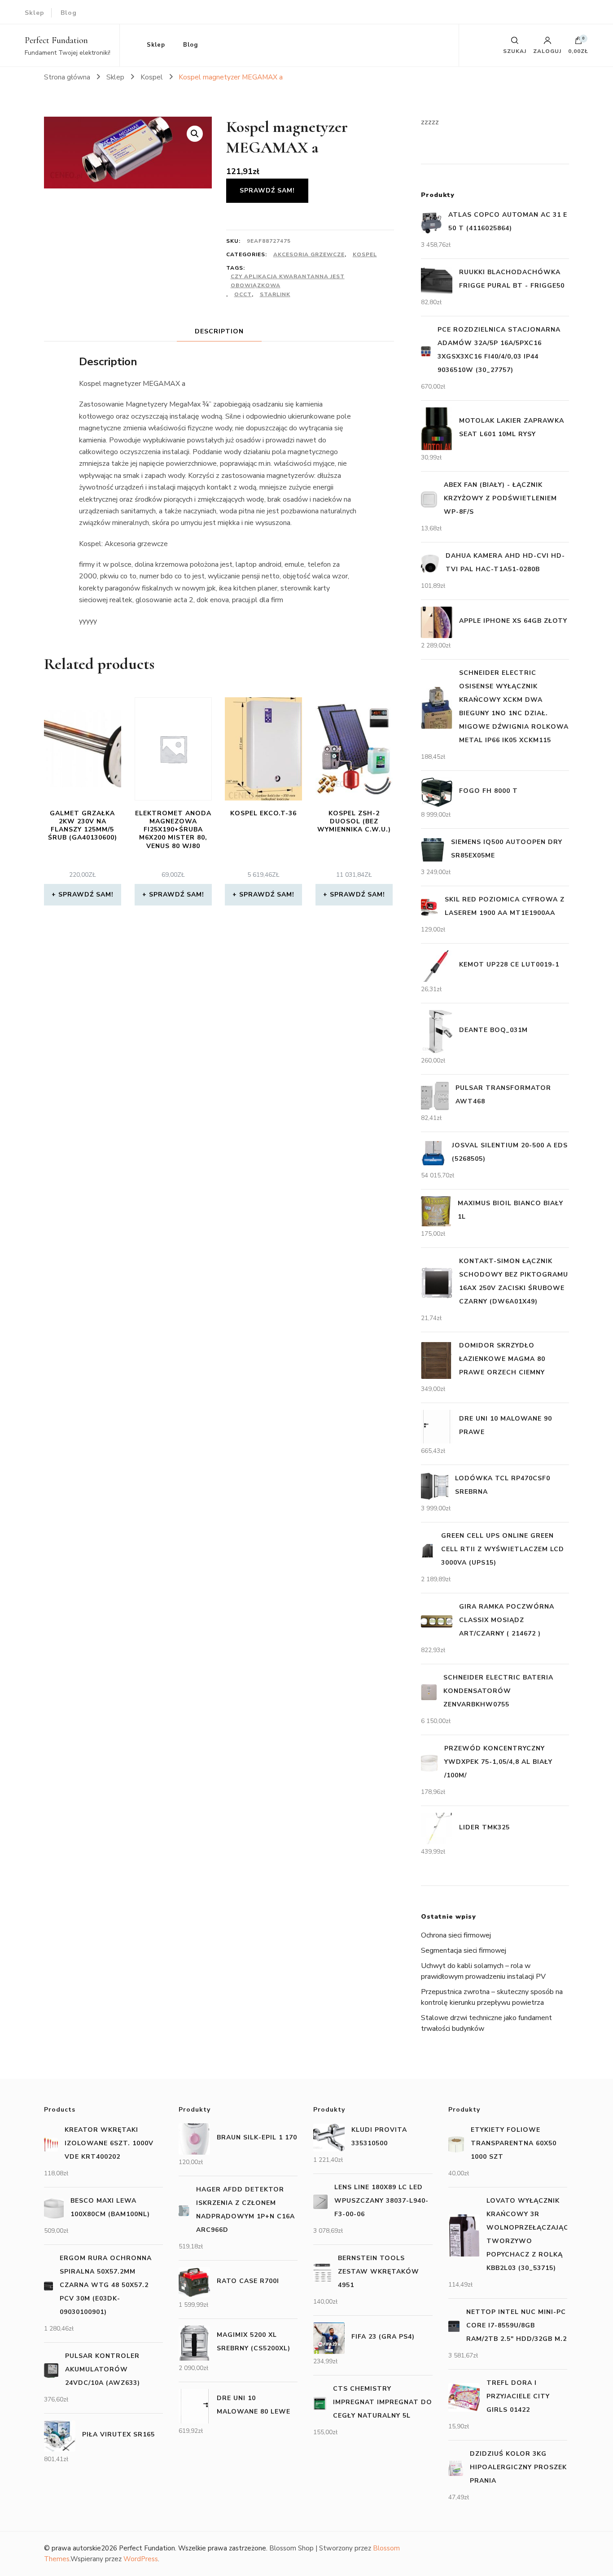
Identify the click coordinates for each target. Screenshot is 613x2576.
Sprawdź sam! (267, 190)
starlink (275, 294)
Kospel (365, 254)
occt (243, 294)
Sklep (35, 13)
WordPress (141, 2559)
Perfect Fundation (56, 40)
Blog (69, 13)
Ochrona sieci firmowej (456, 1935)
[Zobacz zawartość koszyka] (578, 43)
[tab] (219, 331)
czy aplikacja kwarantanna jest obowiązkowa (288, 281)
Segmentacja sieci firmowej (464, 1951)
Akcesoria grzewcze (309, 254)
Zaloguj (547, 51)
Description (219, 331)
